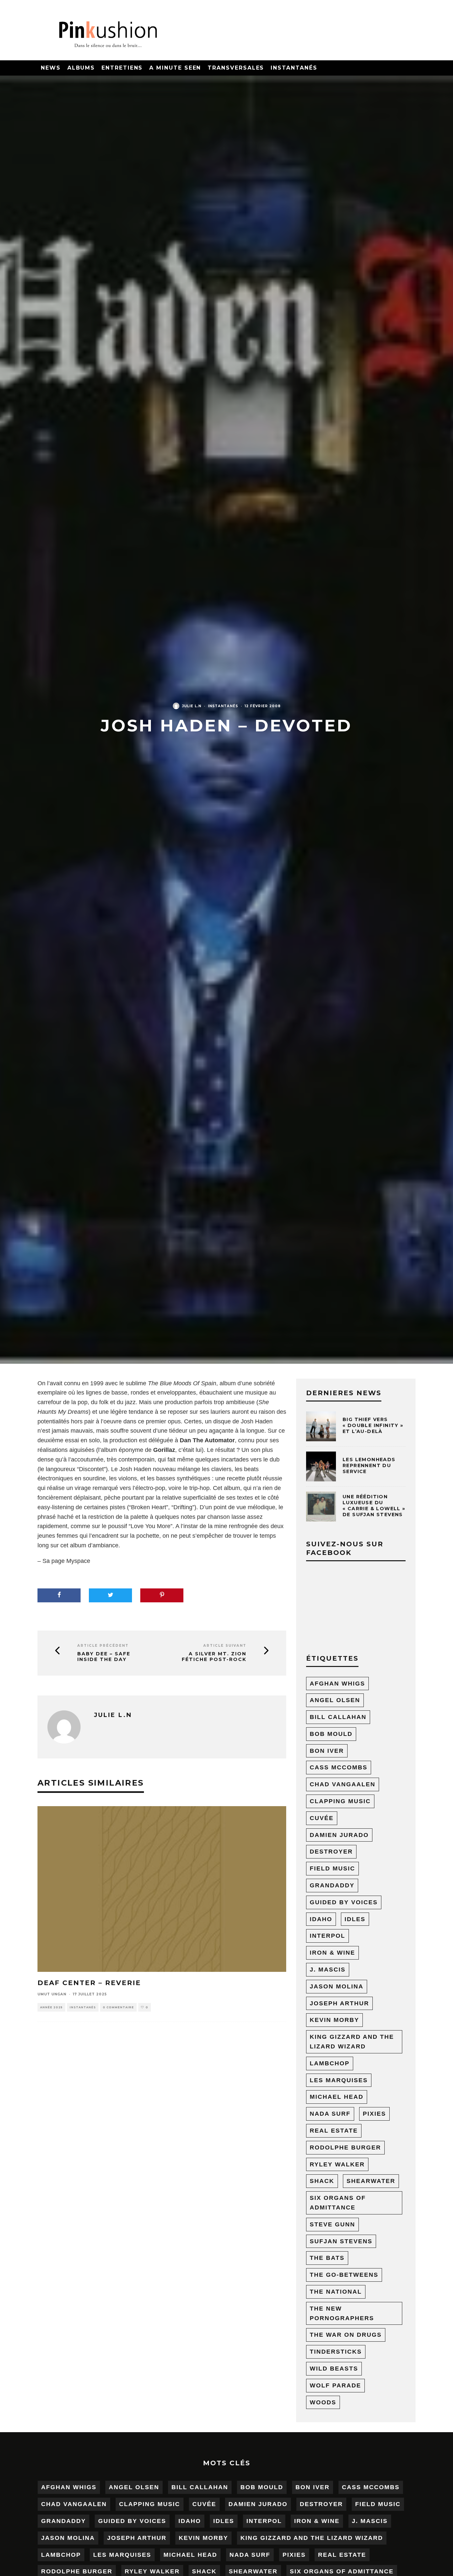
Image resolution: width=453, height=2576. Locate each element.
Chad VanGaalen (343, 1784)
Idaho (321, 1919)
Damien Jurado (339, 1835)
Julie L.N (192, 706)
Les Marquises (339, 2080)
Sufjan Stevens (341, 2241)
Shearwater (371, 2181)
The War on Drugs (346, 2335)
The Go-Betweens (344, 2275)
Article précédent (103, 1646)
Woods (323, 2402)
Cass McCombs (339, 1767)
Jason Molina (337, 1986)
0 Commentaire (118, 2007)
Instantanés (294, 68)
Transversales (236, 68)
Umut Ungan (52, 1994)
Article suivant (225, 1646)
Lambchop (330, 2063)
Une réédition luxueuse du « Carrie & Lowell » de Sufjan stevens (374, 1506)
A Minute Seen (175, 68)
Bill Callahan (338, 1717)
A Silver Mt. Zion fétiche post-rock (214, 1657)
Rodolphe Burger (345, 2147)
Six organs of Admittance (338, 2203)
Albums (81, 68)
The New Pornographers (342, 2313)
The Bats (327, 2258)
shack (322, 2181)
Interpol (327, 1936)
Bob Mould (331, 1734)
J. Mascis (328, 1970)
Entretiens (122, 68)
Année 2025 (51, 2007)
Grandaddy (332, 1885)
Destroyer (331, 1852)
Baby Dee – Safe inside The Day (104, 1657)
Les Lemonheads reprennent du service (369, 1465)
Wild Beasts (334, 2369)
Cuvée (322, 1818)
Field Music (332, 1868)
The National (336, 2292)
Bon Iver (327, 1751)
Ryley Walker (337, 2164)
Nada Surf (330, 2114)
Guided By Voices (344, 1902)
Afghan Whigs (337, 1684)
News (51, 68)
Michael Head (337, 2097)
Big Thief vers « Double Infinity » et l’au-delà (373, 1425)
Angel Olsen (335, 1700)
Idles (355, 1919)
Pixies (374, 2114)
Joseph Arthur (339, 2003)
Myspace (78, 1561)
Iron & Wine (332, 1953)
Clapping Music (340, 1801)
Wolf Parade (335, 2385)
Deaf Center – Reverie (89, 1983)
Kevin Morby (334, 2020)
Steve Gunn (332, 2224)
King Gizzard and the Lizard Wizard (352, 2042)
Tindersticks (336, 2352)
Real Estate (334, 2131)
